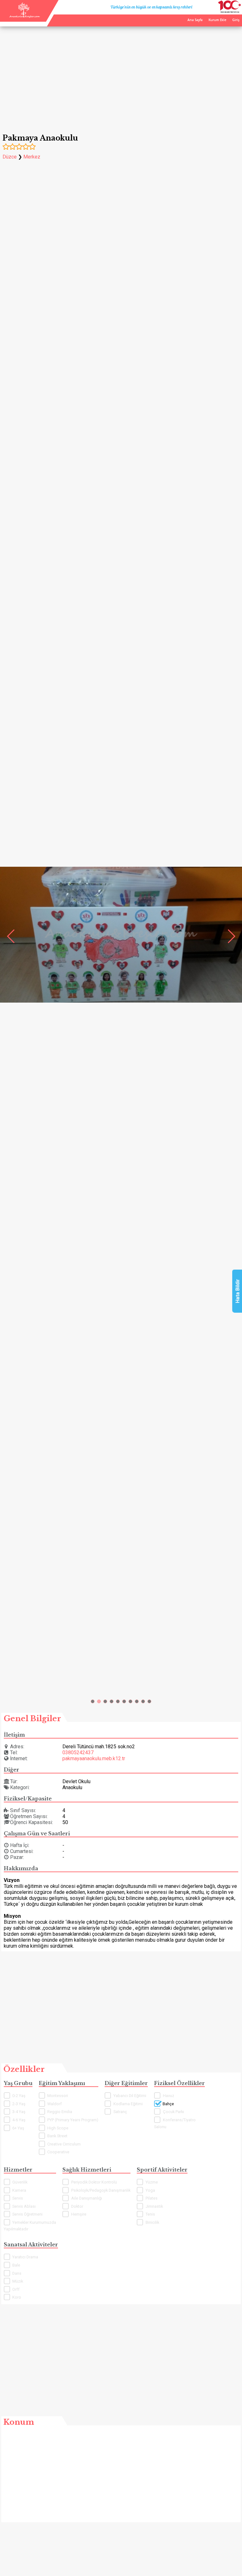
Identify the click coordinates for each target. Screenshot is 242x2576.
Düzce (10, 157)
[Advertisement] (121, 75)
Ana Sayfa (195, 20)
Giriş (236, 20)
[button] (93, 1701)
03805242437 (78, 1753)
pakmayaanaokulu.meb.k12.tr (94, 1758)
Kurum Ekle (217, 20)
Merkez (32, 157)
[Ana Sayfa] (24, 16)
